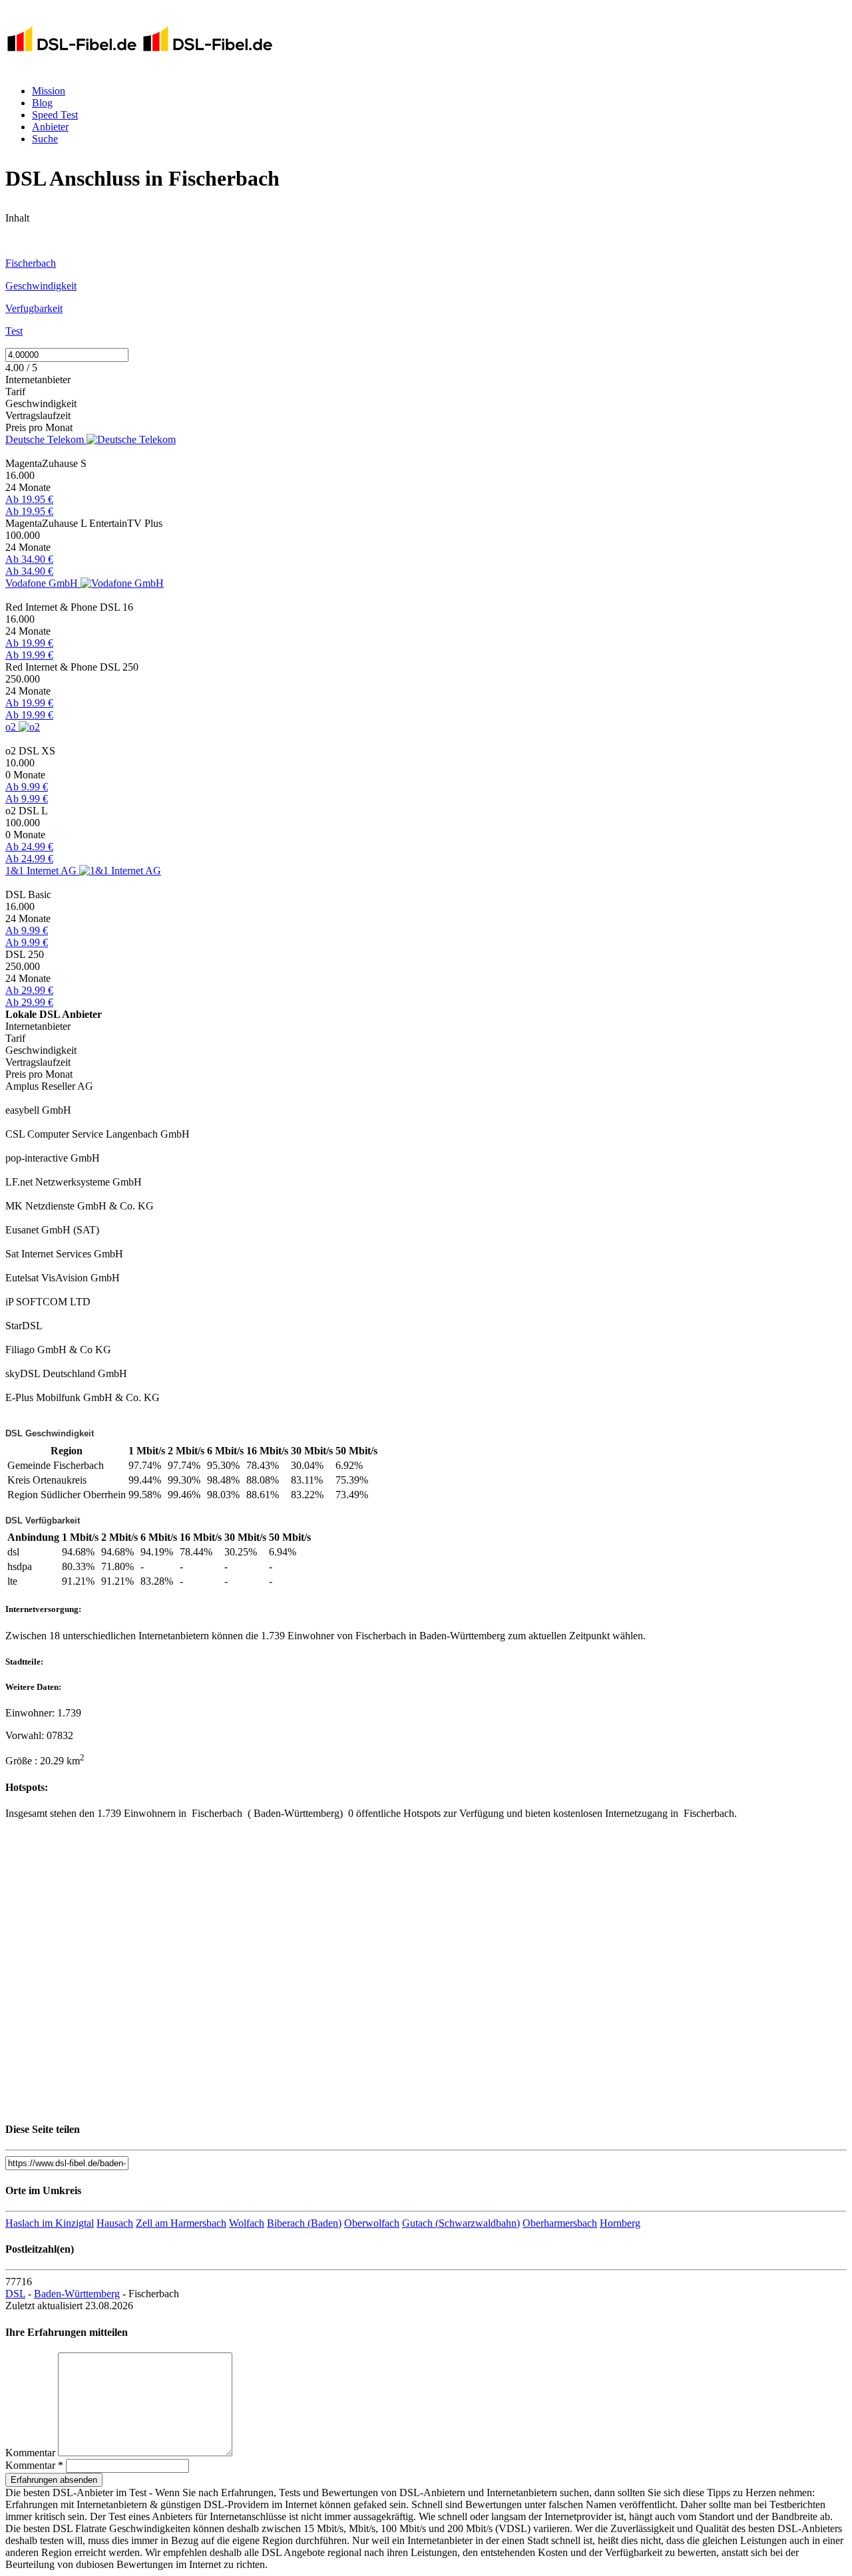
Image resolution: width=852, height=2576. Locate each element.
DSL (15, 2294)
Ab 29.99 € (29, 990)
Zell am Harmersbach (181, 2223)
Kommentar (30, 2453)
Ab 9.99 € (27, 787)
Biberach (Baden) (304, 2223)
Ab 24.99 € (29, 847)
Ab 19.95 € (29, 499)
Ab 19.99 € (29, 643)
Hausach (115, 2223)
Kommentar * (34, 2465)
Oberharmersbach (560, 2223)
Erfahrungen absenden (54, 2480)
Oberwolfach (372, 2223)
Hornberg (620, 2223)
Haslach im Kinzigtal (50, 2223)
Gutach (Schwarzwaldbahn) (461, 2223)
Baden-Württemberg (77, 2294)
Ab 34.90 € (29, 559)
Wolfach (247, 2223)
